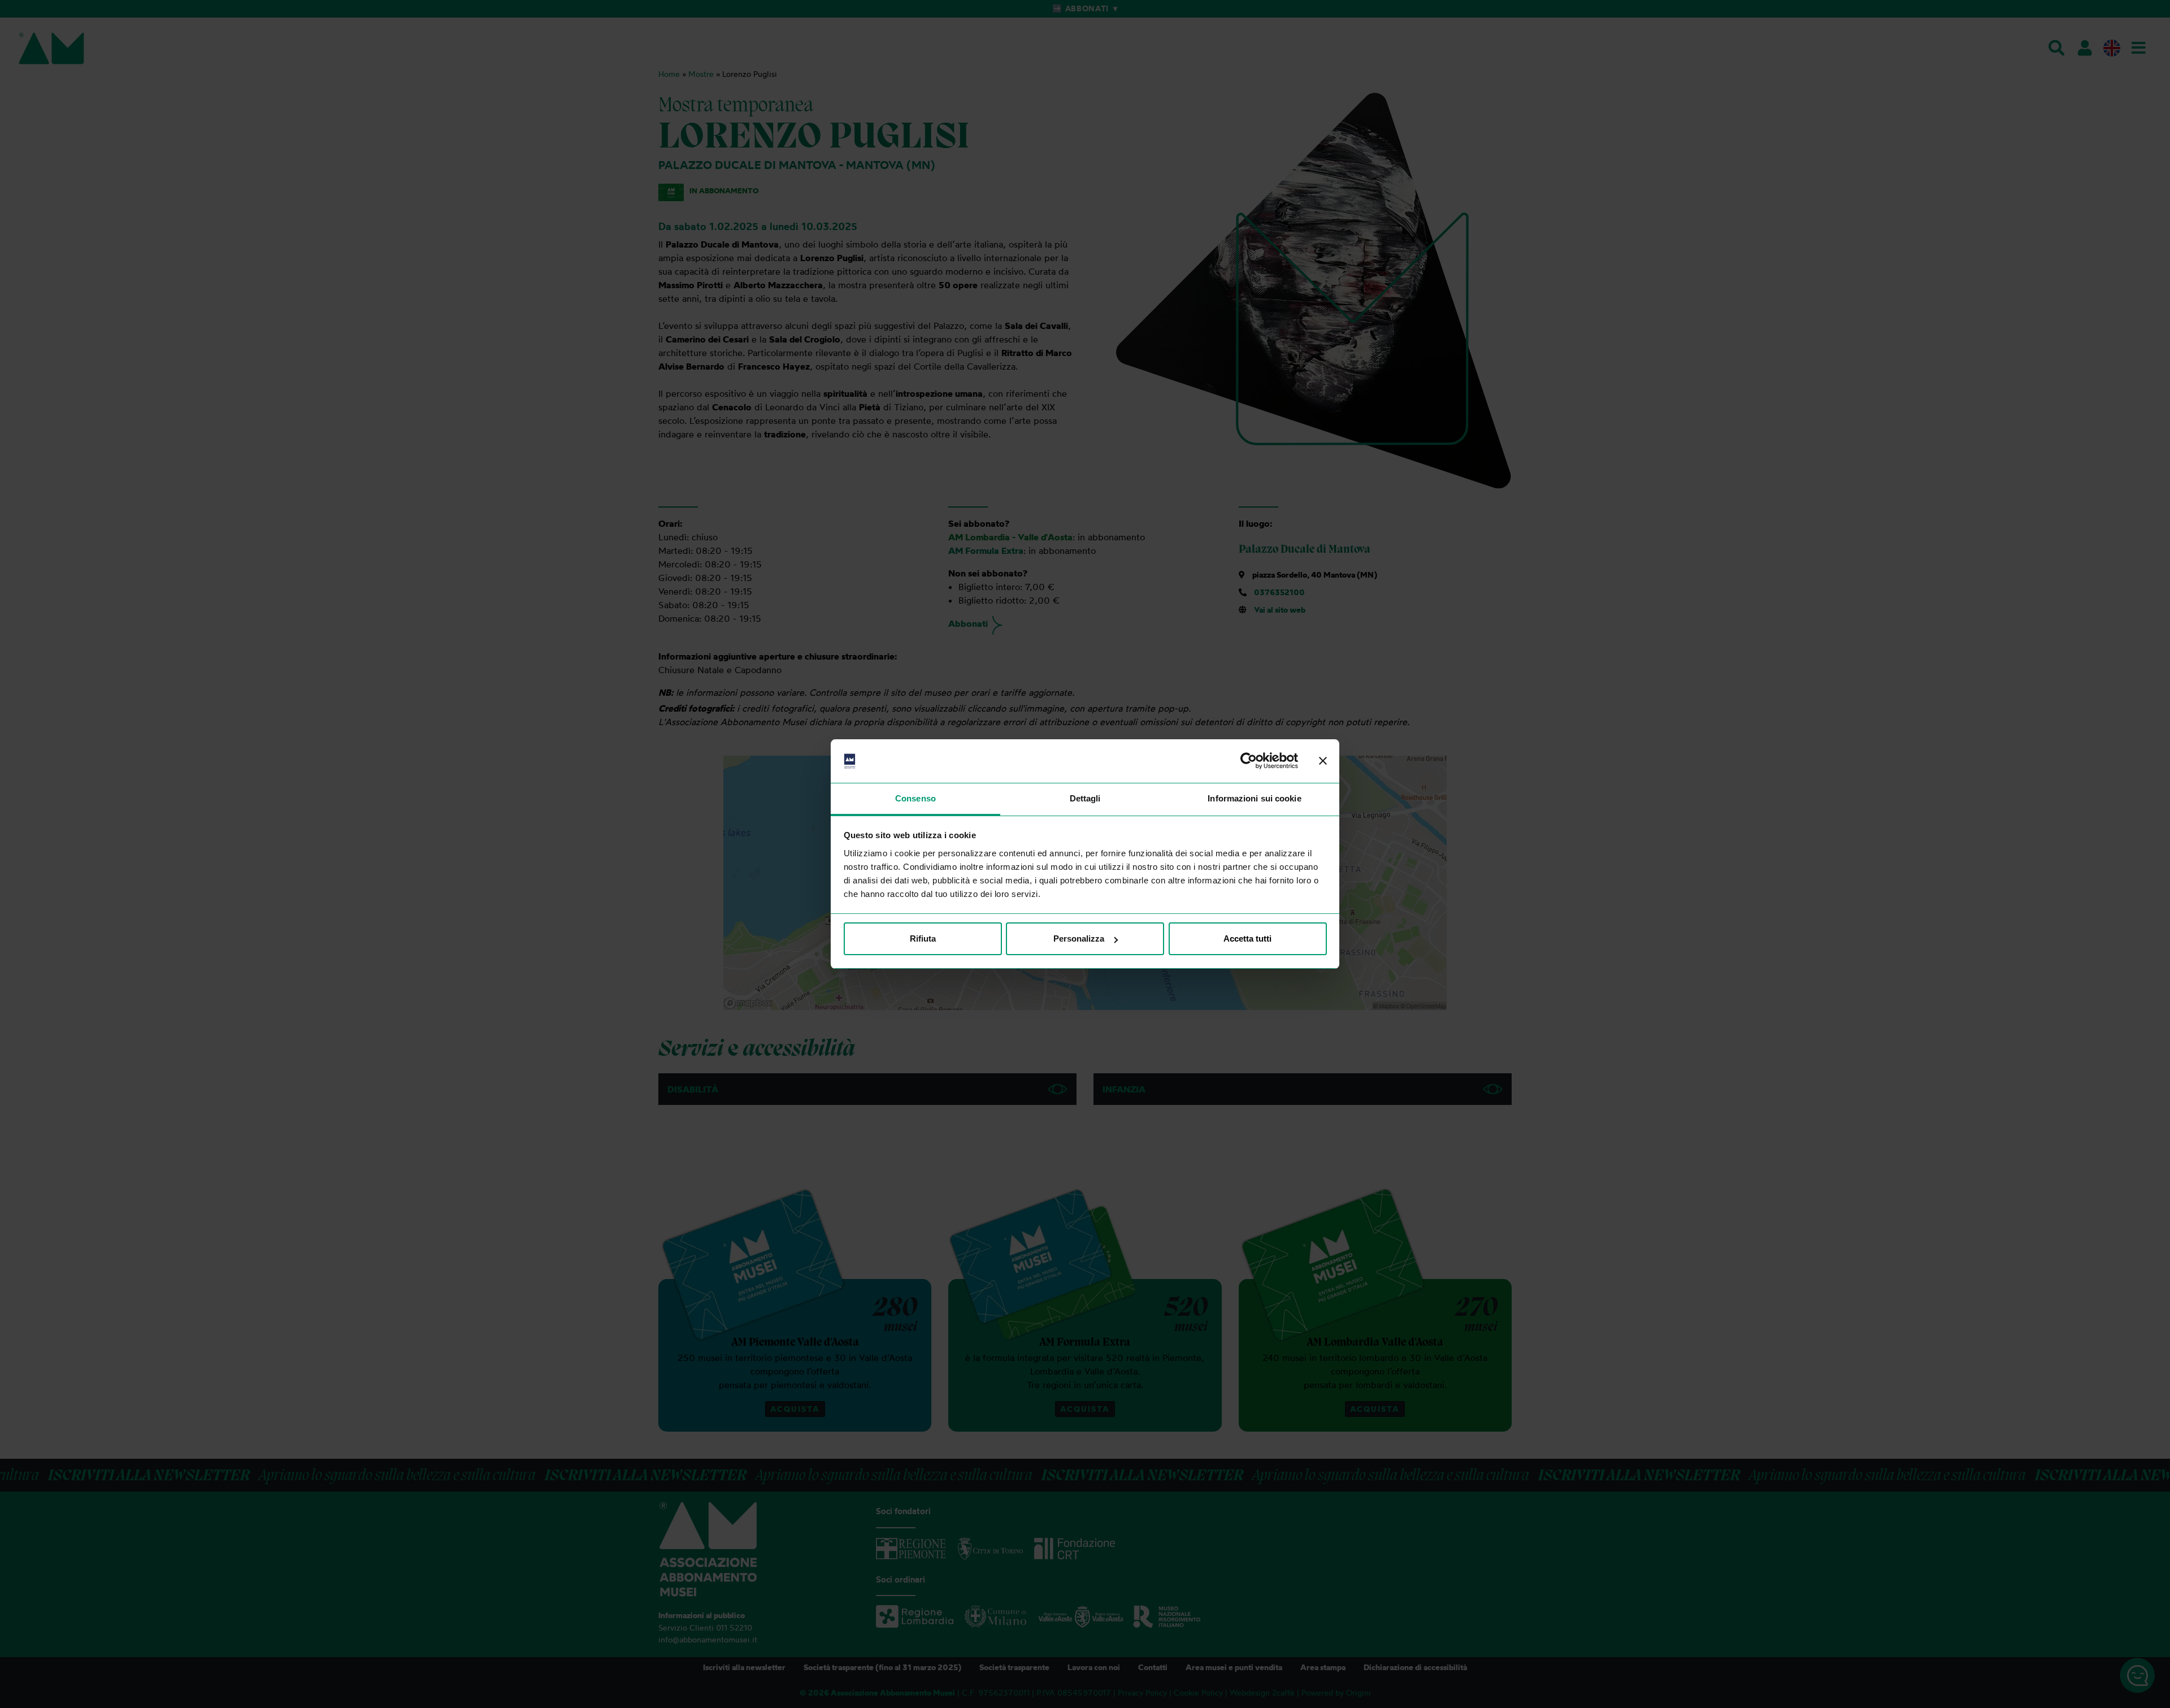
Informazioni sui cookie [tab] (1254, 798)
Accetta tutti (1247, 938)
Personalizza (1079, 938)
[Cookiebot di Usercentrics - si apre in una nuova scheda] (1249, 761)
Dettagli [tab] (1085, 798)
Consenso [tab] (915, 798)
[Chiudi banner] (1323, 761)
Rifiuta (923, 938)
